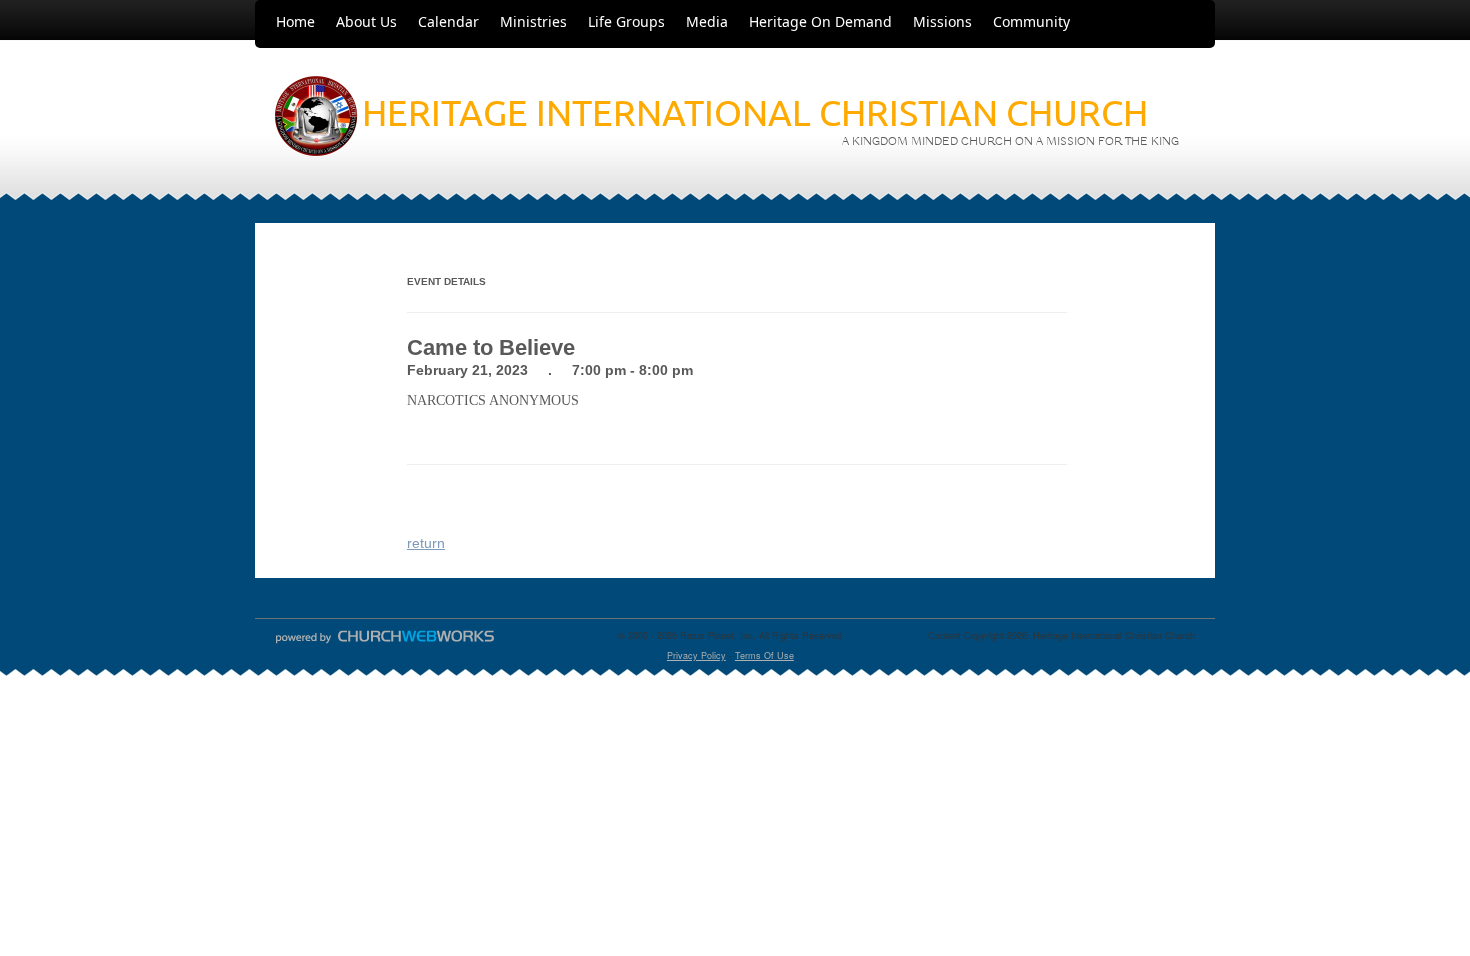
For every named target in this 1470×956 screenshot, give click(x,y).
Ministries (533, 21)
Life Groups (626, 21)
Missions (942, 21)
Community (1031, 21)
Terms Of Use (764, 655)
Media (707, 21)
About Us (366, 21)
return (426, 543)
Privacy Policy (696, 655)
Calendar (448, 21)
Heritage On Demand (820, 21)
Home (295, 21)
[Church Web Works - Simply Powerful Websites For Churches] (385, 642)
